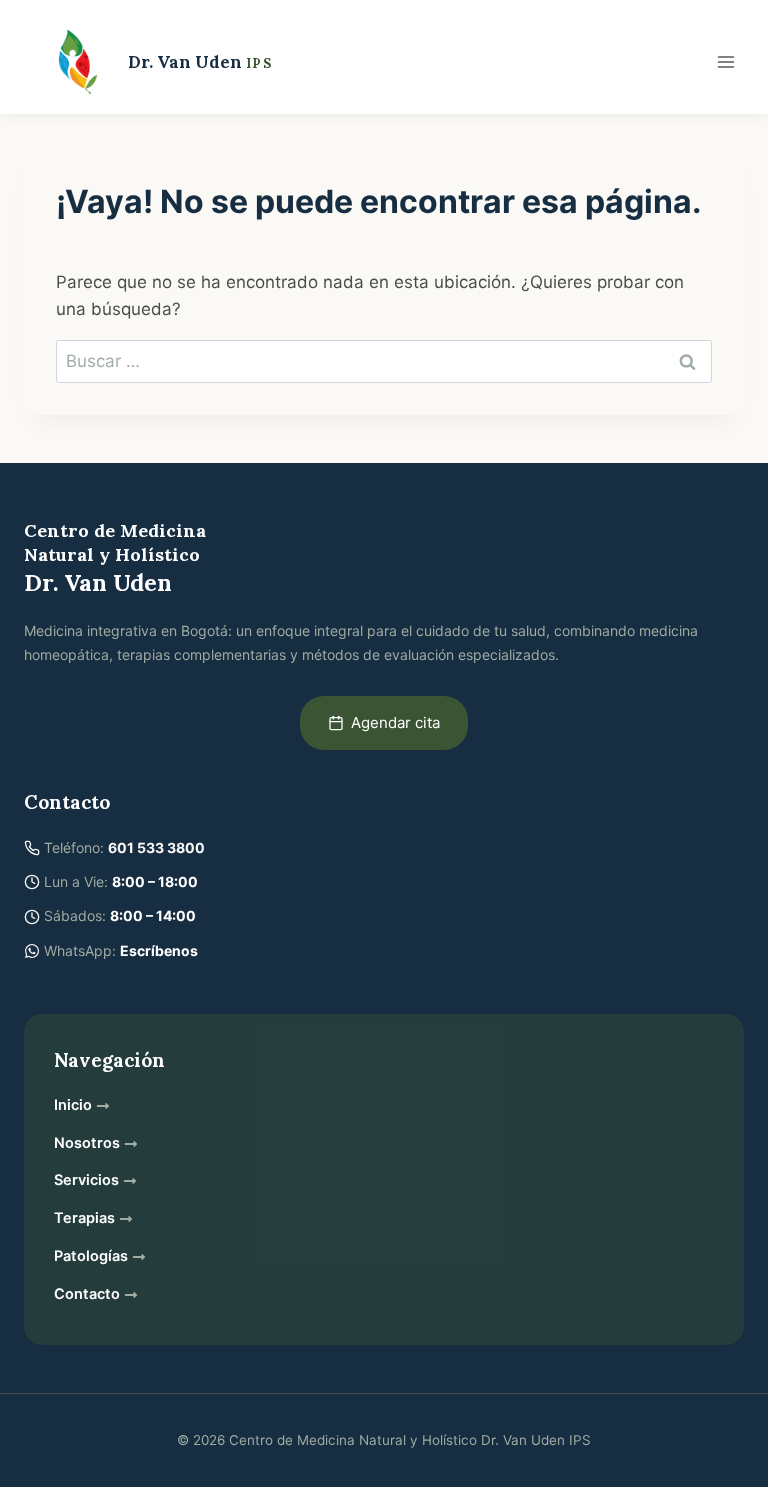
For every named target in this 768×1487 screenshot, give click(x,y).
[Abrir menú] (725, 61)
